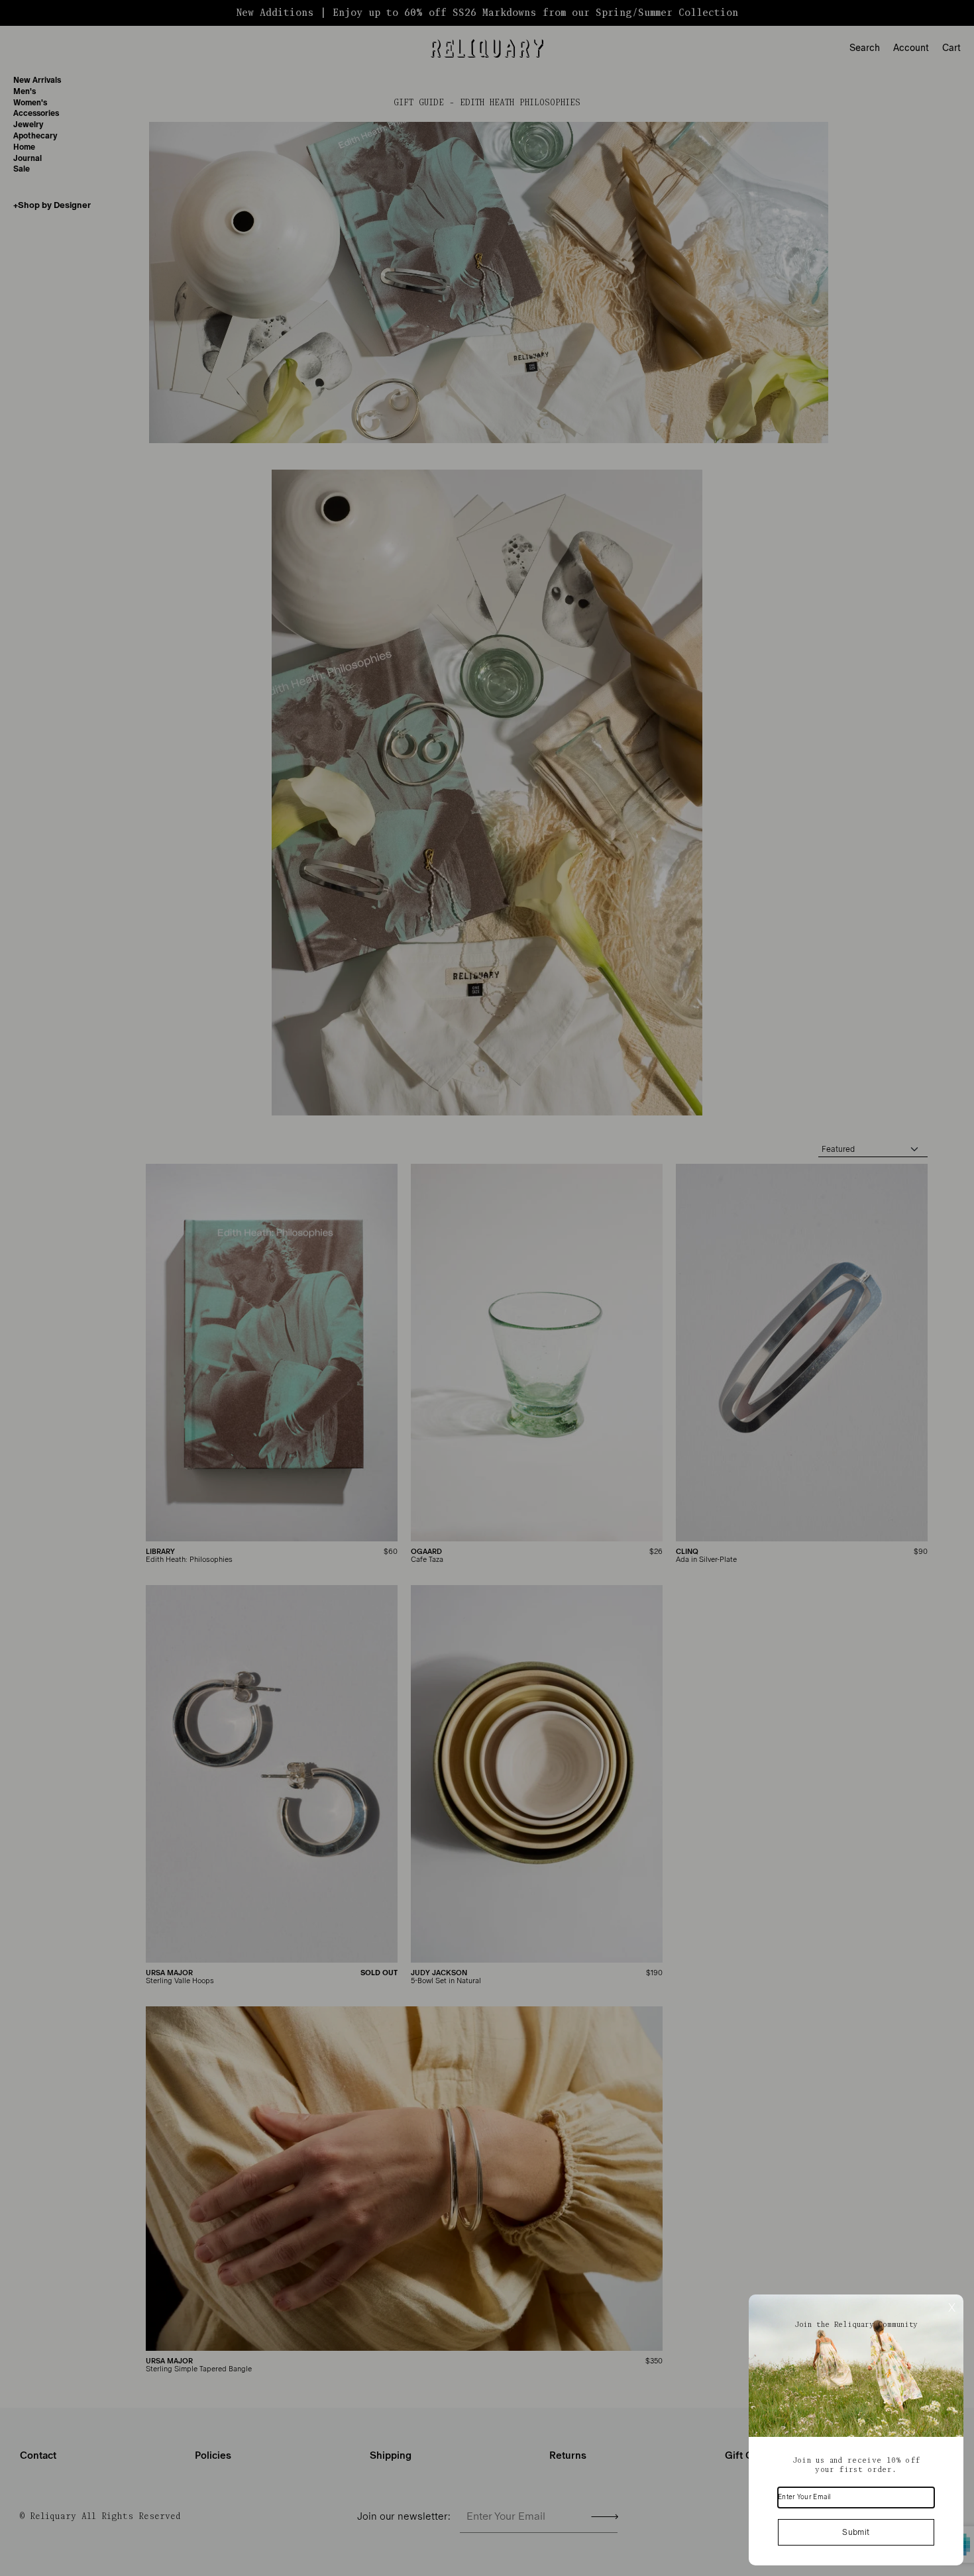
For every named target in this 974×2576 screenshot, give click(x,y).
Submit (856, 2532)
